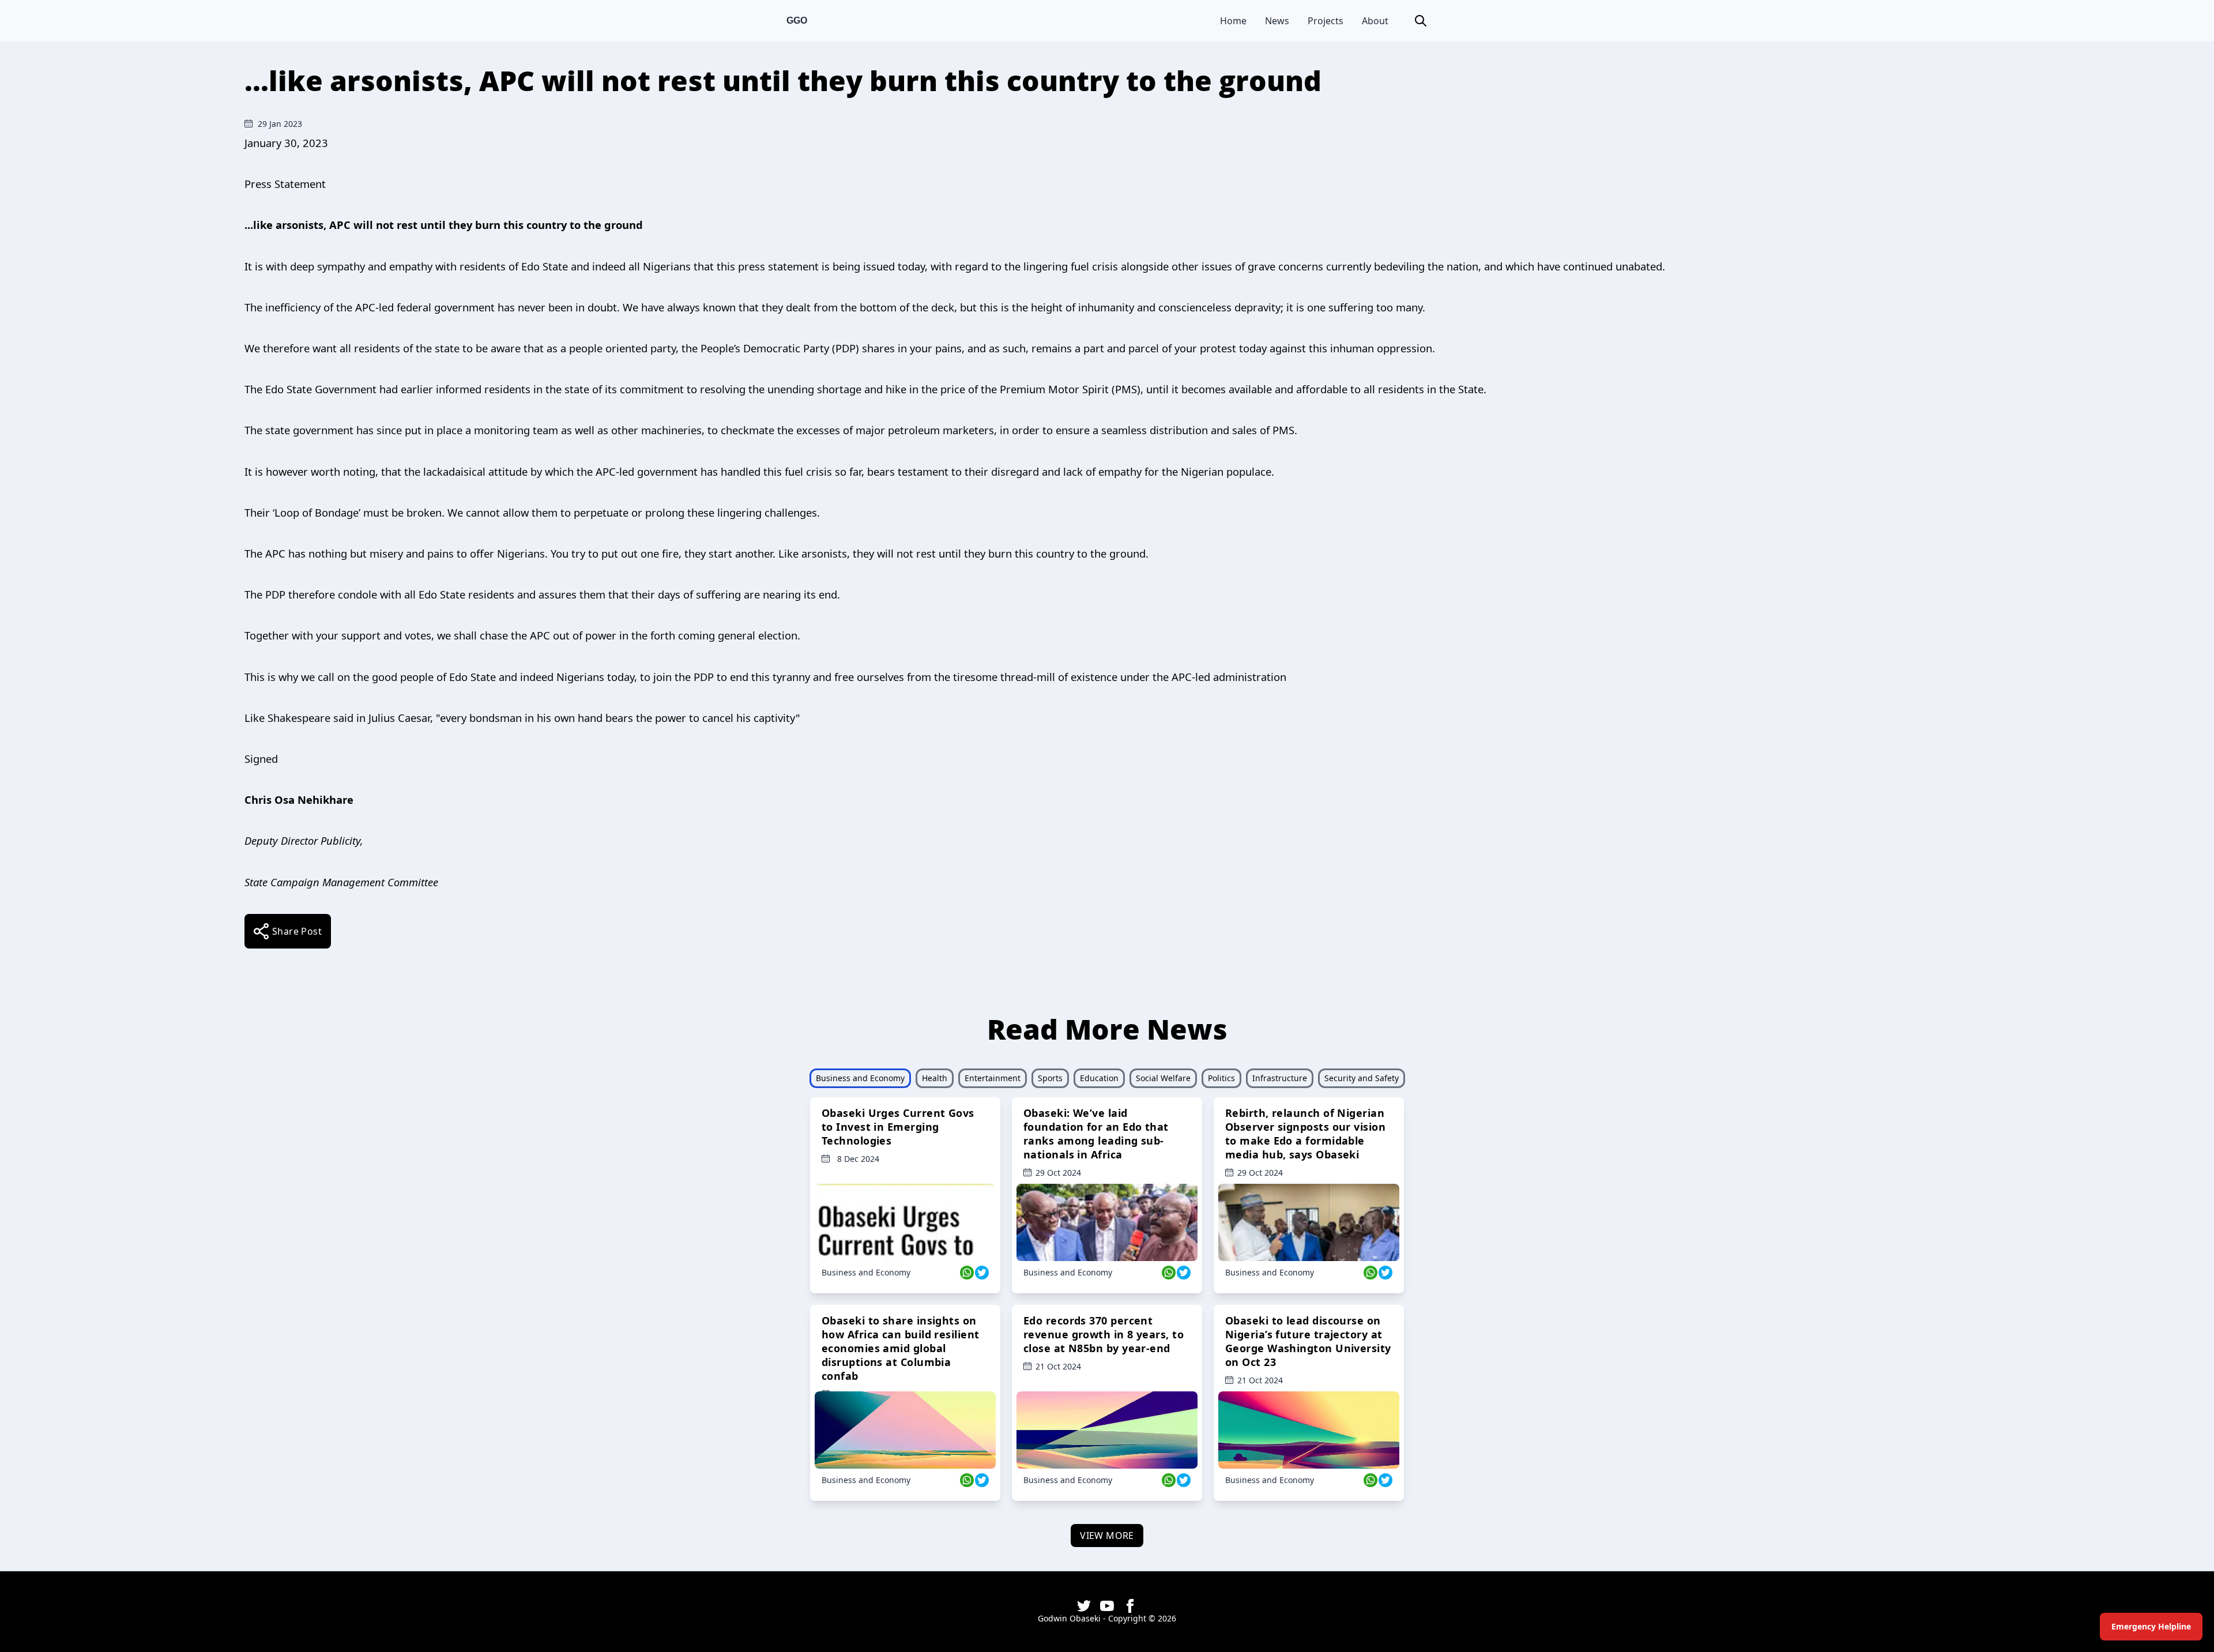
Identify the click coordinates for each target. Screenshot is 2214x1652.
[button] (1421, 21)
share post (297, 931)
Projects (1326, 21)
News (1277, 21)
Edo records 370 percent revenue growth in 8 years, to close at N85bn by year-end (1104, 1334)
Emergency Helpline (2151, 1626)
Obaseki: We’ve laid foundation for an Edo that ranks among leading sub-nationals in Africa (1096, 1134)
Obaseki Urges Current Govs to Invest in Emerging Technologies (898, 1127)
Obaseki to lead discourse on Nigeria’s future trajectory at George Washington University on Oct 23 (1308, 1341)
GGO (797, 20)
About (1375, 21)
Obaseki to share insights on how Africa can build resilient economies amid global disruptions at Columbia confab (901, 1348)
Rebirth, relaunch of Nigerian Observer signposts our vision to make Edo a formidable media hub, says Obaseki (1305, 1134)
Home (1233, 21)
